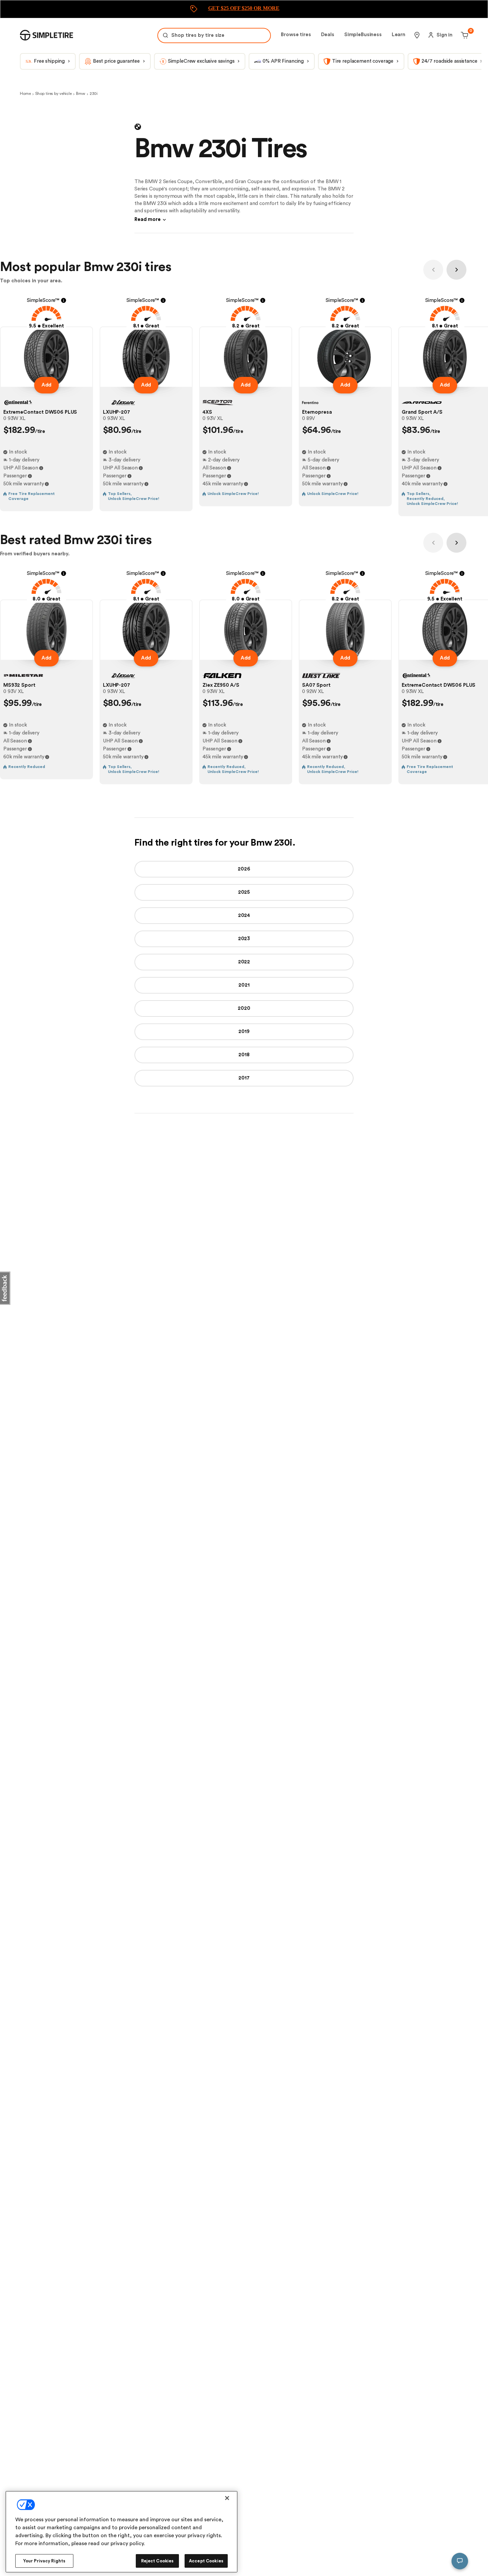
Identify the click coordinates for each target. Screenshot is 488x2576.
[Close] (227, 2498)
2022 (244, 962)
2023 (244, 939)
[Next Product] (456, 270)
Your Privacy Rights (44, 2561)
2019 (244, 1032)
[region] (122, 2532)
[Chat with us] (460, 2561)
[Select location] (417, 35)
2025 (244, 892)
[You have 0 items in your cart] (464, 35)
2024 (244, 915)
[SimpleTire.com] (46, 35)
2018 (244, 1055)
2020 (244, 1008)
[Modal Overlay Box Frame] (244, 9)
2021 (244, 985)
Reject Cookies (158, 2561)
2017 (244, 1078)
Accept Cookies (206, 2561)
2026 (244, 869)
